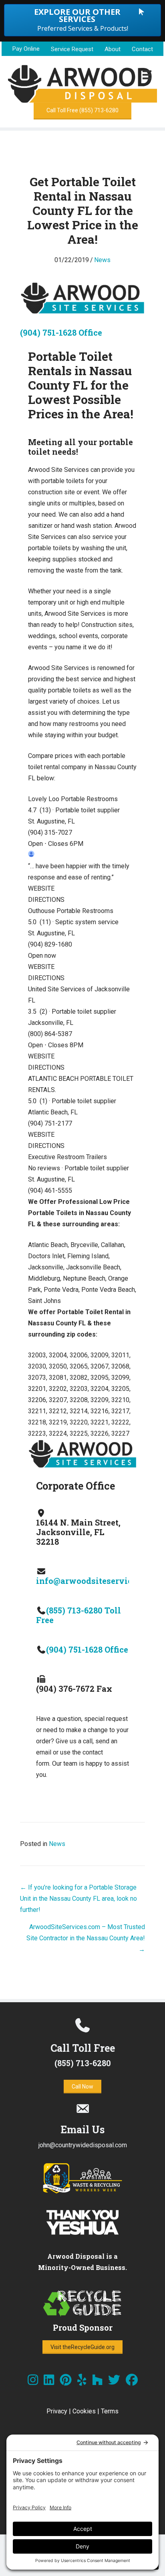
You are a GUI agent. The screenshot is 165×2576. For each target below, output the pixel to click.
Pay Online (26, 49)
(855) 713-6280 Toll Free (78, 1615)
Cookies (84, 2411)
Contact (142, 49)
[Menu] (147, 75)
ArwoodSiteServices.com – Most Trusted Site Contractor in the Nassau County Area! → (86, 1938)
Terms (110, 2411)
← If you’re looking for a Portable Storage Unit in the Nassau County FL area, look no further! (78, 1899)
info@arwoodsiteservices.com (98, 1581)
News (102, 260)
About (113, 49)
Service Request (72, 49)
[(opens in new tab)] (82, 2192)
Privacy (57, 2411)
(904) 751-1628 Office (61, 332)
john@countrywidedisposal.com (83, 2145)
